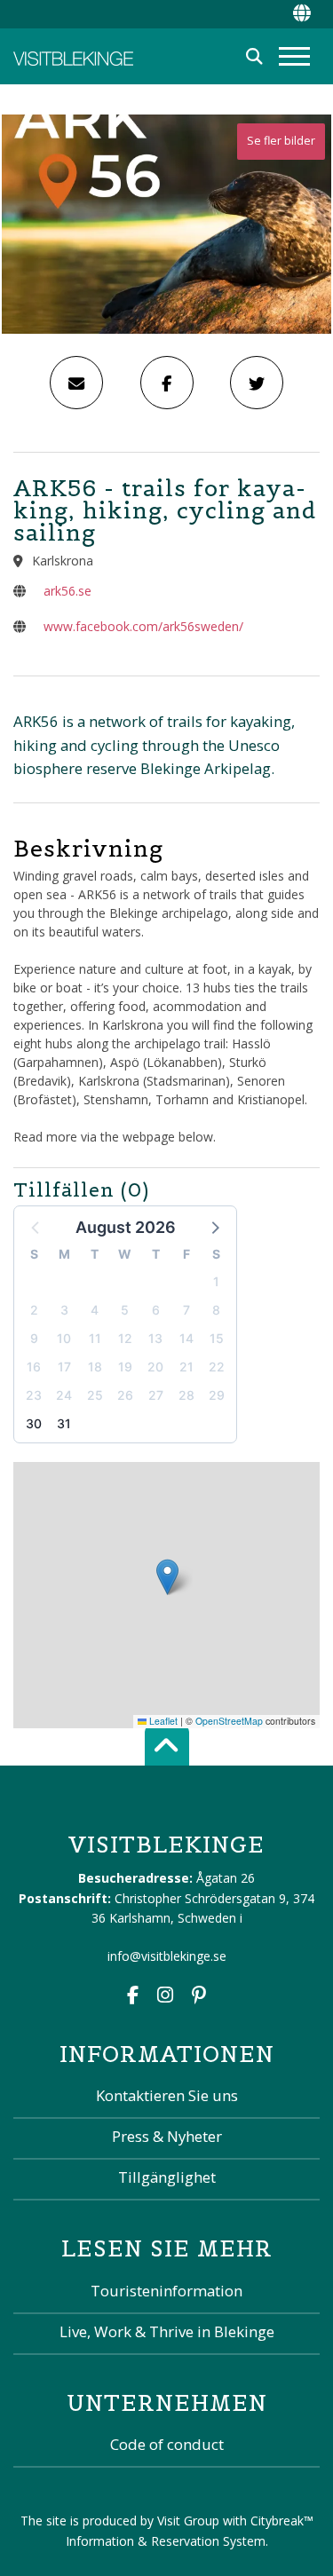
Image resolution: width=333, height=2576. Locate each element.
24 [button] (64, 1395)
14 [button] (186, 1338)
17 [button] (64, 1367)
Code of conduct (167, 2444)
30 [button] (34, 1423)
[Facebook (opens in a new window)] (133, 1997)
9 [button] (34, 1338)
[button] (214, 1227)
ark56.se (67, 591)
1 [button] (216, 1281)
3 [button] (64, 1310)
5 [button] (125, 1310)
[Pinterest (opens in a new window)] (199, 1997)
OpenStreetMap (229, 1721)
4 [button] (95, 1310)
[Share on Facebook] (167, 383)
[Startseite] (73, 56)
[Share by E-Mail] (76, 383)
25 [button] (95, 1395)
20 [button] (155, 1367)
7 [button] (186, 1310)
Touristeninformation (166, 2291)
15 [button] (217, 1338)
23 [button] (34, 1395)
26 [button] (125, 1395)
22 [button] (217, 1367)
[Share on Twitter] (257, 383)
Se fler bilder (281, 141)
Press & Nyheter (167, 2136)
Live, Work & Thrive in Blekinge (167, 2331)
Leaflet (162, 1721)
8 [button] (216, 1310)
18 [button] (95, 1367)
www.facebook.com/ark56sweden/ (143, 626)
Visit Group (188, 2521)
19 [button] (125, 1367)
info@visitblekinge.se (167, 1956)
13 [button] (155, 1338)
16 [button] (34, 1367)
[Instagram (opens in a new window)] (165, 1997)
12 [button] (125, 1338)
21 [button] (186, 1367)
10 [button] (64, 1338)
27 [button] (156, 1395)
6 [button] (156, 1310)
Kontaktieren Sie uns (167, 2095)
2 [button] (34, 1310)
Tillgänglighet (167, 2177)
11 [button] (95, 1338)
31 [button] (64, 1423)
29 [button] (217, 1395)
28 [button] (186, 1395)
